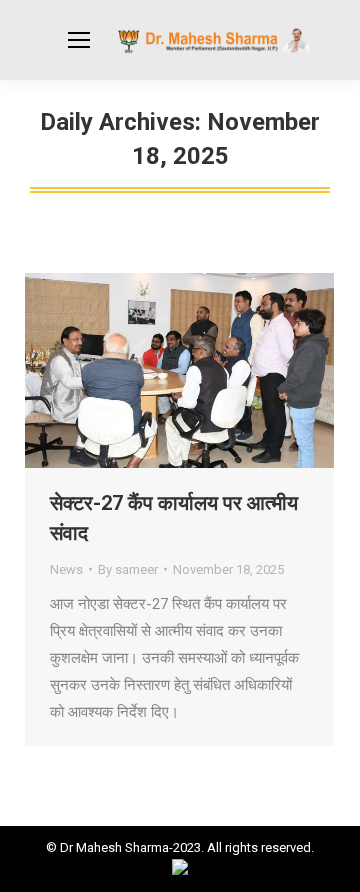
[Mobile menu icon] (79, 40)
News (66, 569)
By (128, 569)
